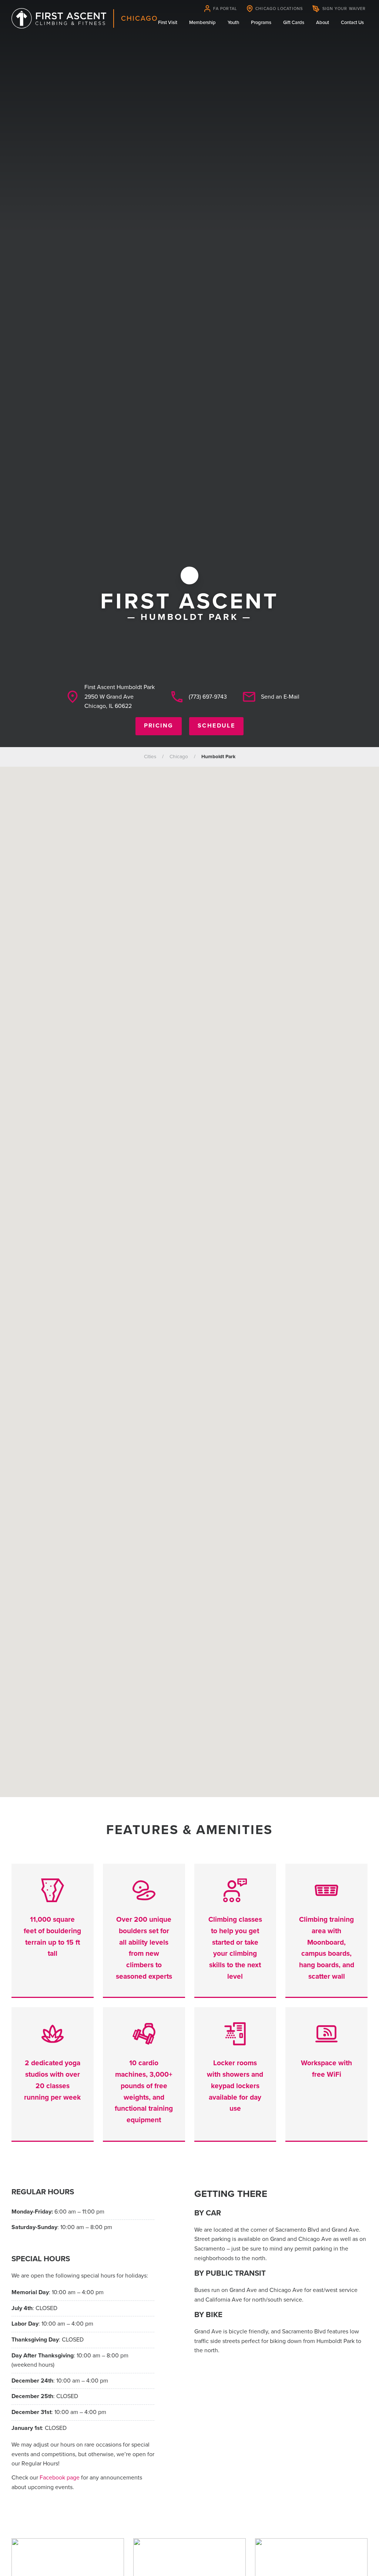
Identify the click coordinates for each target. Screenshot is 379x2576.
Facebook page (60, 2478)
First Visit (168, 23)
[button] (189, 1277)
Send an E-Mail (280, 697)
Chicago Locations (279, 9)
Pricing (159, 726)
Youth (233, 23)
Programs (261, 23)
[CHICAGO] (59, 18)
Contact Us (352, 23)
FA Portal (225, 9)
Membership (202, 23)
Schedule (216, 726)
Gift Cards (294, 23)
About (323, 23)
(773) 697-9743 (208, 697)
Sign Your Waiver (344, 9)
